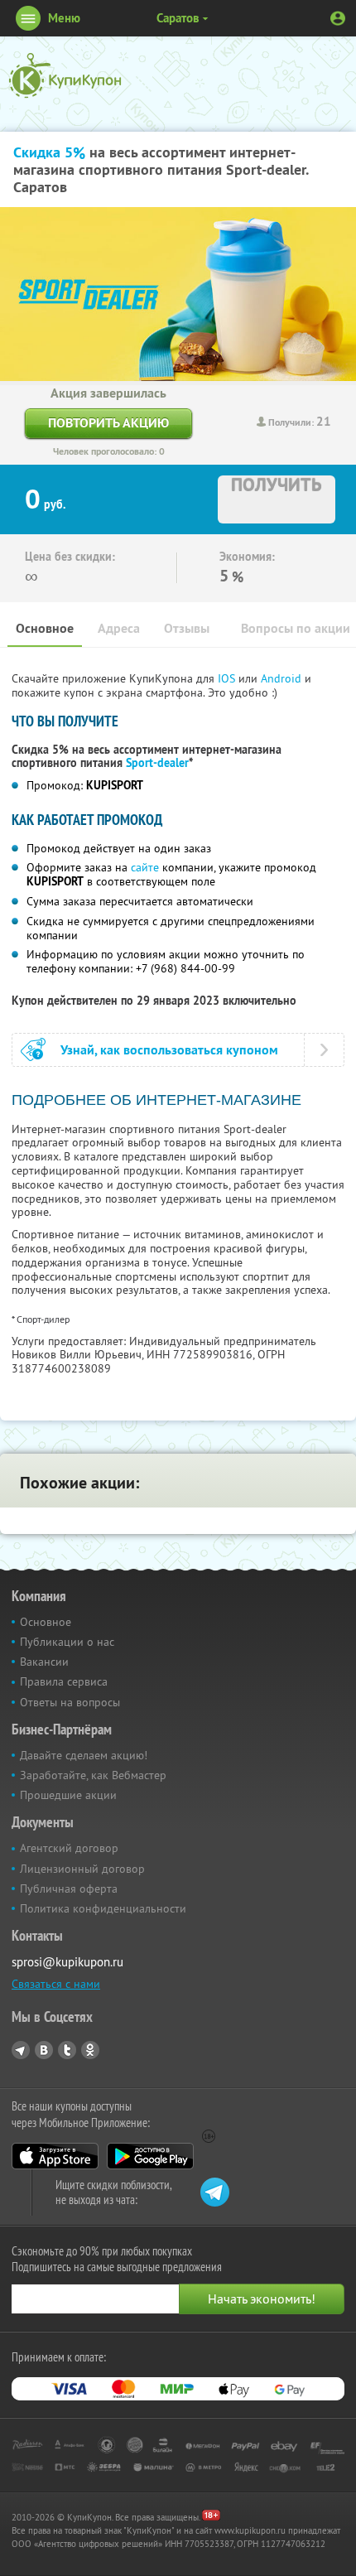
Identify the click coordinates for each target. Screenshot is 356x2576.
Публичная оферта (69, 1889)
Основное (45, 628)
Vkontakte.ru (44, 2050)
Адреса (119, 628)
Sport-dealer (157, 763)
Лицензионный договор (82, 1869)
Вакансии (44, 1662)
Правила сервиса (64, 1681)
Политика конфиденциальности (103, 1908)
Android (283, 678)
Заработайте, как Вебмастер (93, 1775)
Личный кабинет (338, 18)
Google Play (150, 2156)
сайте (145, 867)
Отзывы (187, 628)
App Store (55, 2156)
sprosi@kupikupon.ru (67, 1962)
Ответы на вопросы (70, 1702)
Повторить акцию (108, 423)
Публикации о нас (67, 1642)
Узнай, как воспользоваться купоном (169, 1050)
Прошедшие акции (68, 1795)
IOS (228, 678)
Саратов (178, 18)
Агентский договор (69, 1848)
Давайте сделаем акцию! (84, 1755)
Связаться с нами (56, 1984)
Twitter (67, 2050)
